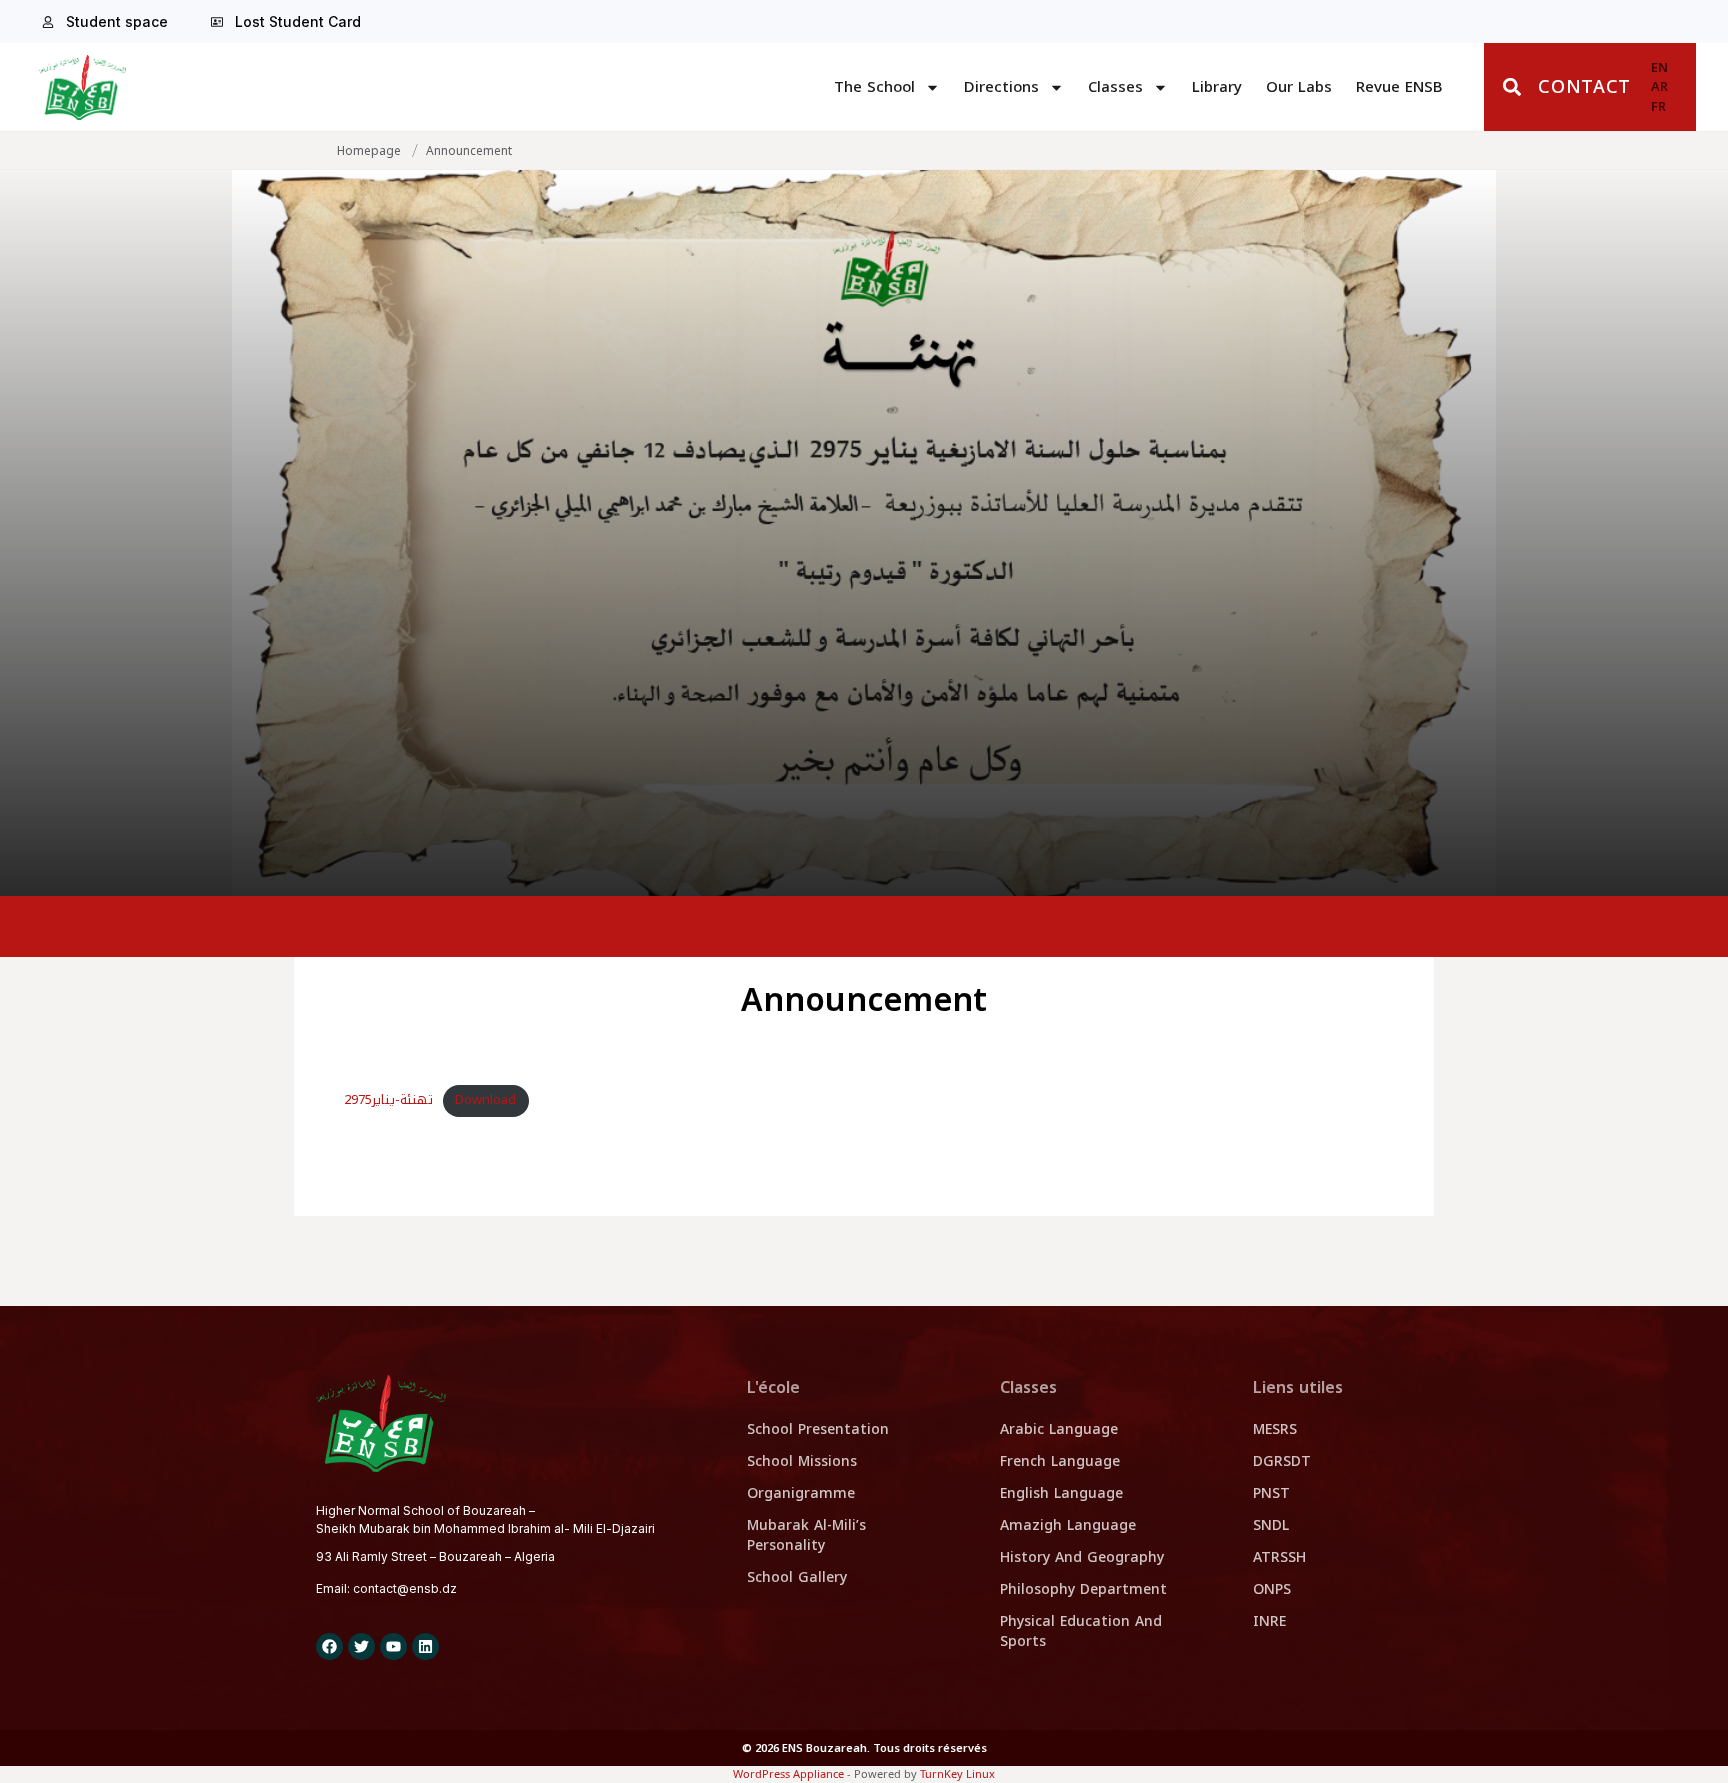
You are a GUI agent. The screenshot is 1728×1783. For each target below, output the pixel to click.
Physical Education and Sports (1081, 1631)
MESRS (1275, 1429)
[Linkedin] (425, 1646)
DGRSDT (1282, 1461)
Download (485, 1100)
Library (1217, 87)
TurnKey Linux (957, 1773)
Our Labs (1299, 87)
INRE (1269, 1621)
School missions (802, 1461)
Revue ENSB (1399, 87)
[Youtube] (393, 1646)
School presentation (818, 1429)
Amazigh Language (1068, 1525)
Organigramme (801, 1493)
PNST (1271, 1493)
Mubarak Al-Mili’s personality (806, 1535)
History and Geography (1082, 1557)
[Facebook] (329, 1646)
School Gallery (797, 1577)
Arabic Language (1059, 1429)
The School (874, 87)
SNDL (1271, 1525)
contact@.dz (405, 1588)
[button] (1511, 87)
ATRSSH (1279, 1557)
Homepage (369, 150)
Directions (1001, 87)
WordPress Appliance (788, 1773)
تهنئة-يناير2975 (388, 1100)
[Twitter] (361, 1646)
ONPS (1272, 1589)
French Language (1060, 1461)
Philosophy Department (1083, 1589)
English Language (1061, 1493)
